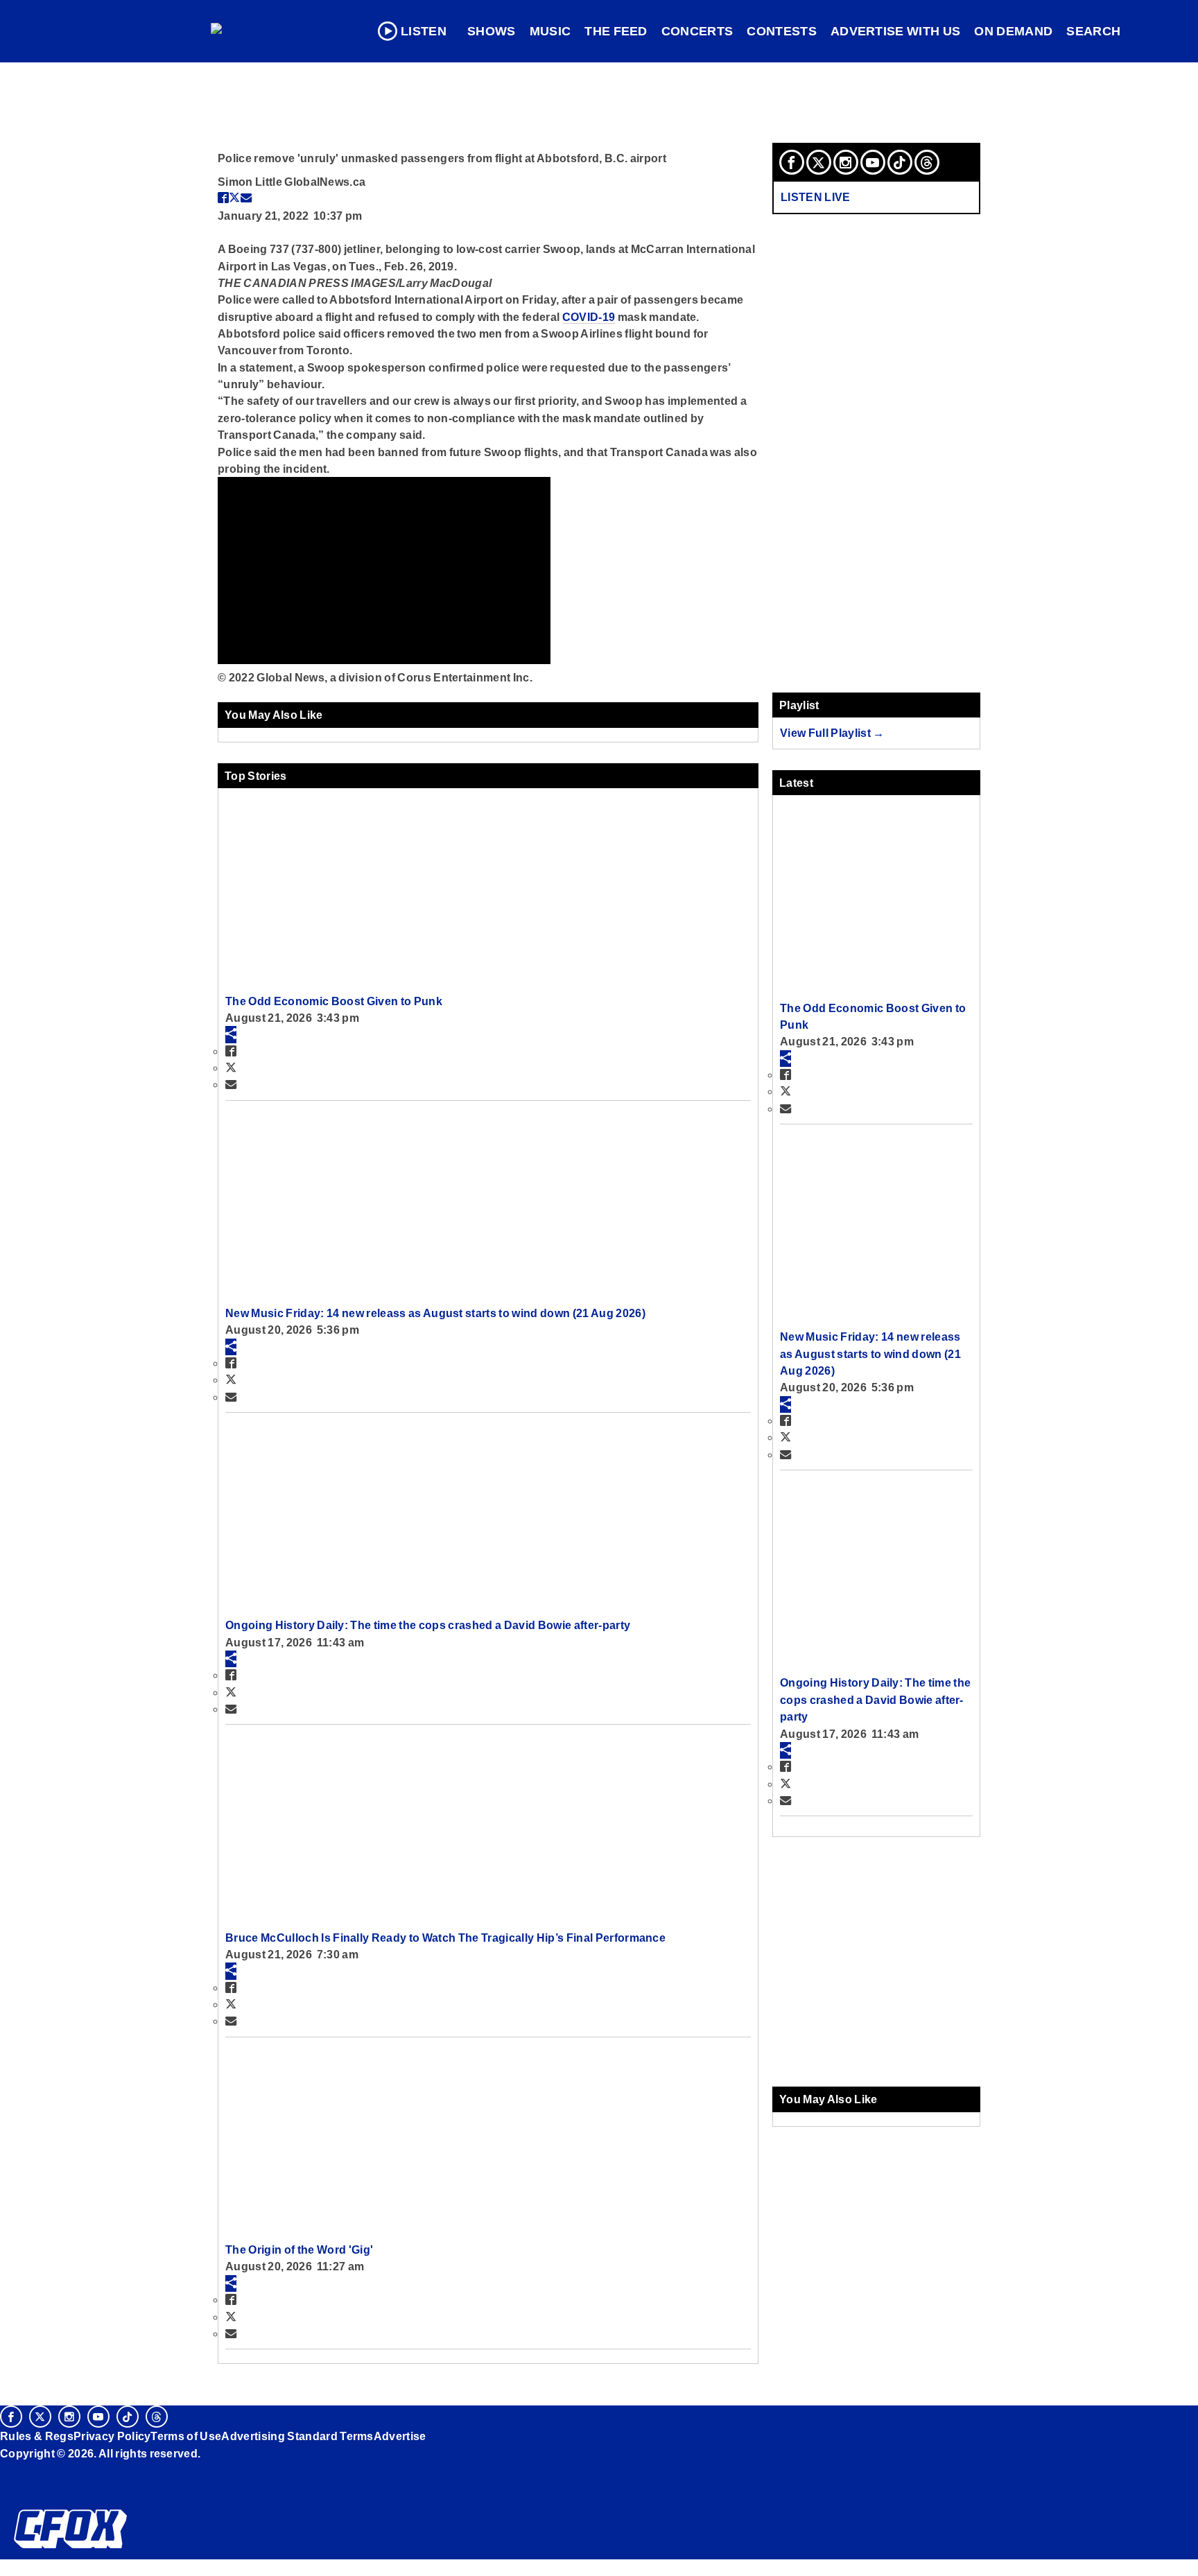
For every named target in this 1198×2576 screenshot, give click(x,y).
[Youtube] (873, 162)
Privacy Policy (112, 2436)
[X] (819, 162)
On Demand (1013, 31)
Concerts (697, 31)
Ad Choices (33, 2488)
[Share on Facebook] (223, 198)
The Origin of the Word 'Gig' (299, 2249)
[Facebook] (792, 162)
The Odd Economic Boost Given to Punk (334, 1001)
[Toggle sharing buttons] (231, 1034)
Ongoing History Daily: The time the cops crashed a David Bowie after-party (428, 1625)
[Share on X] (234, 198)
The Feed (616, 31)
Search (1093, 31)
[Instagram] (846, 162)
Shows (492, 31)
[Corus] (7, 2469)
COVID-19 (589, 317)
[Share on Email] (246, 198)
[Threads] (927, 162)
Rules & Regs (37, 2436)
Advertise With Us (896, 31)
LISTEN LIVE (816, 197)
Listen (424, 31)
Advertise (400, 2436)
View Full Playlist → (832, 733)
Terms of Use (186, 2436)
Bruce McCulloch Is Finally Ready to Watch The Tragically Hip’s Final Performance (445, 1938)
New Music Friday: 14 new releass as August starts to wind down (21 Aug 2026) (435, 1313)
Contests (782, 31)
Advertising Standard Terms (297, 2436)
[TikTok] (900, 162)
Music (550, 31)
